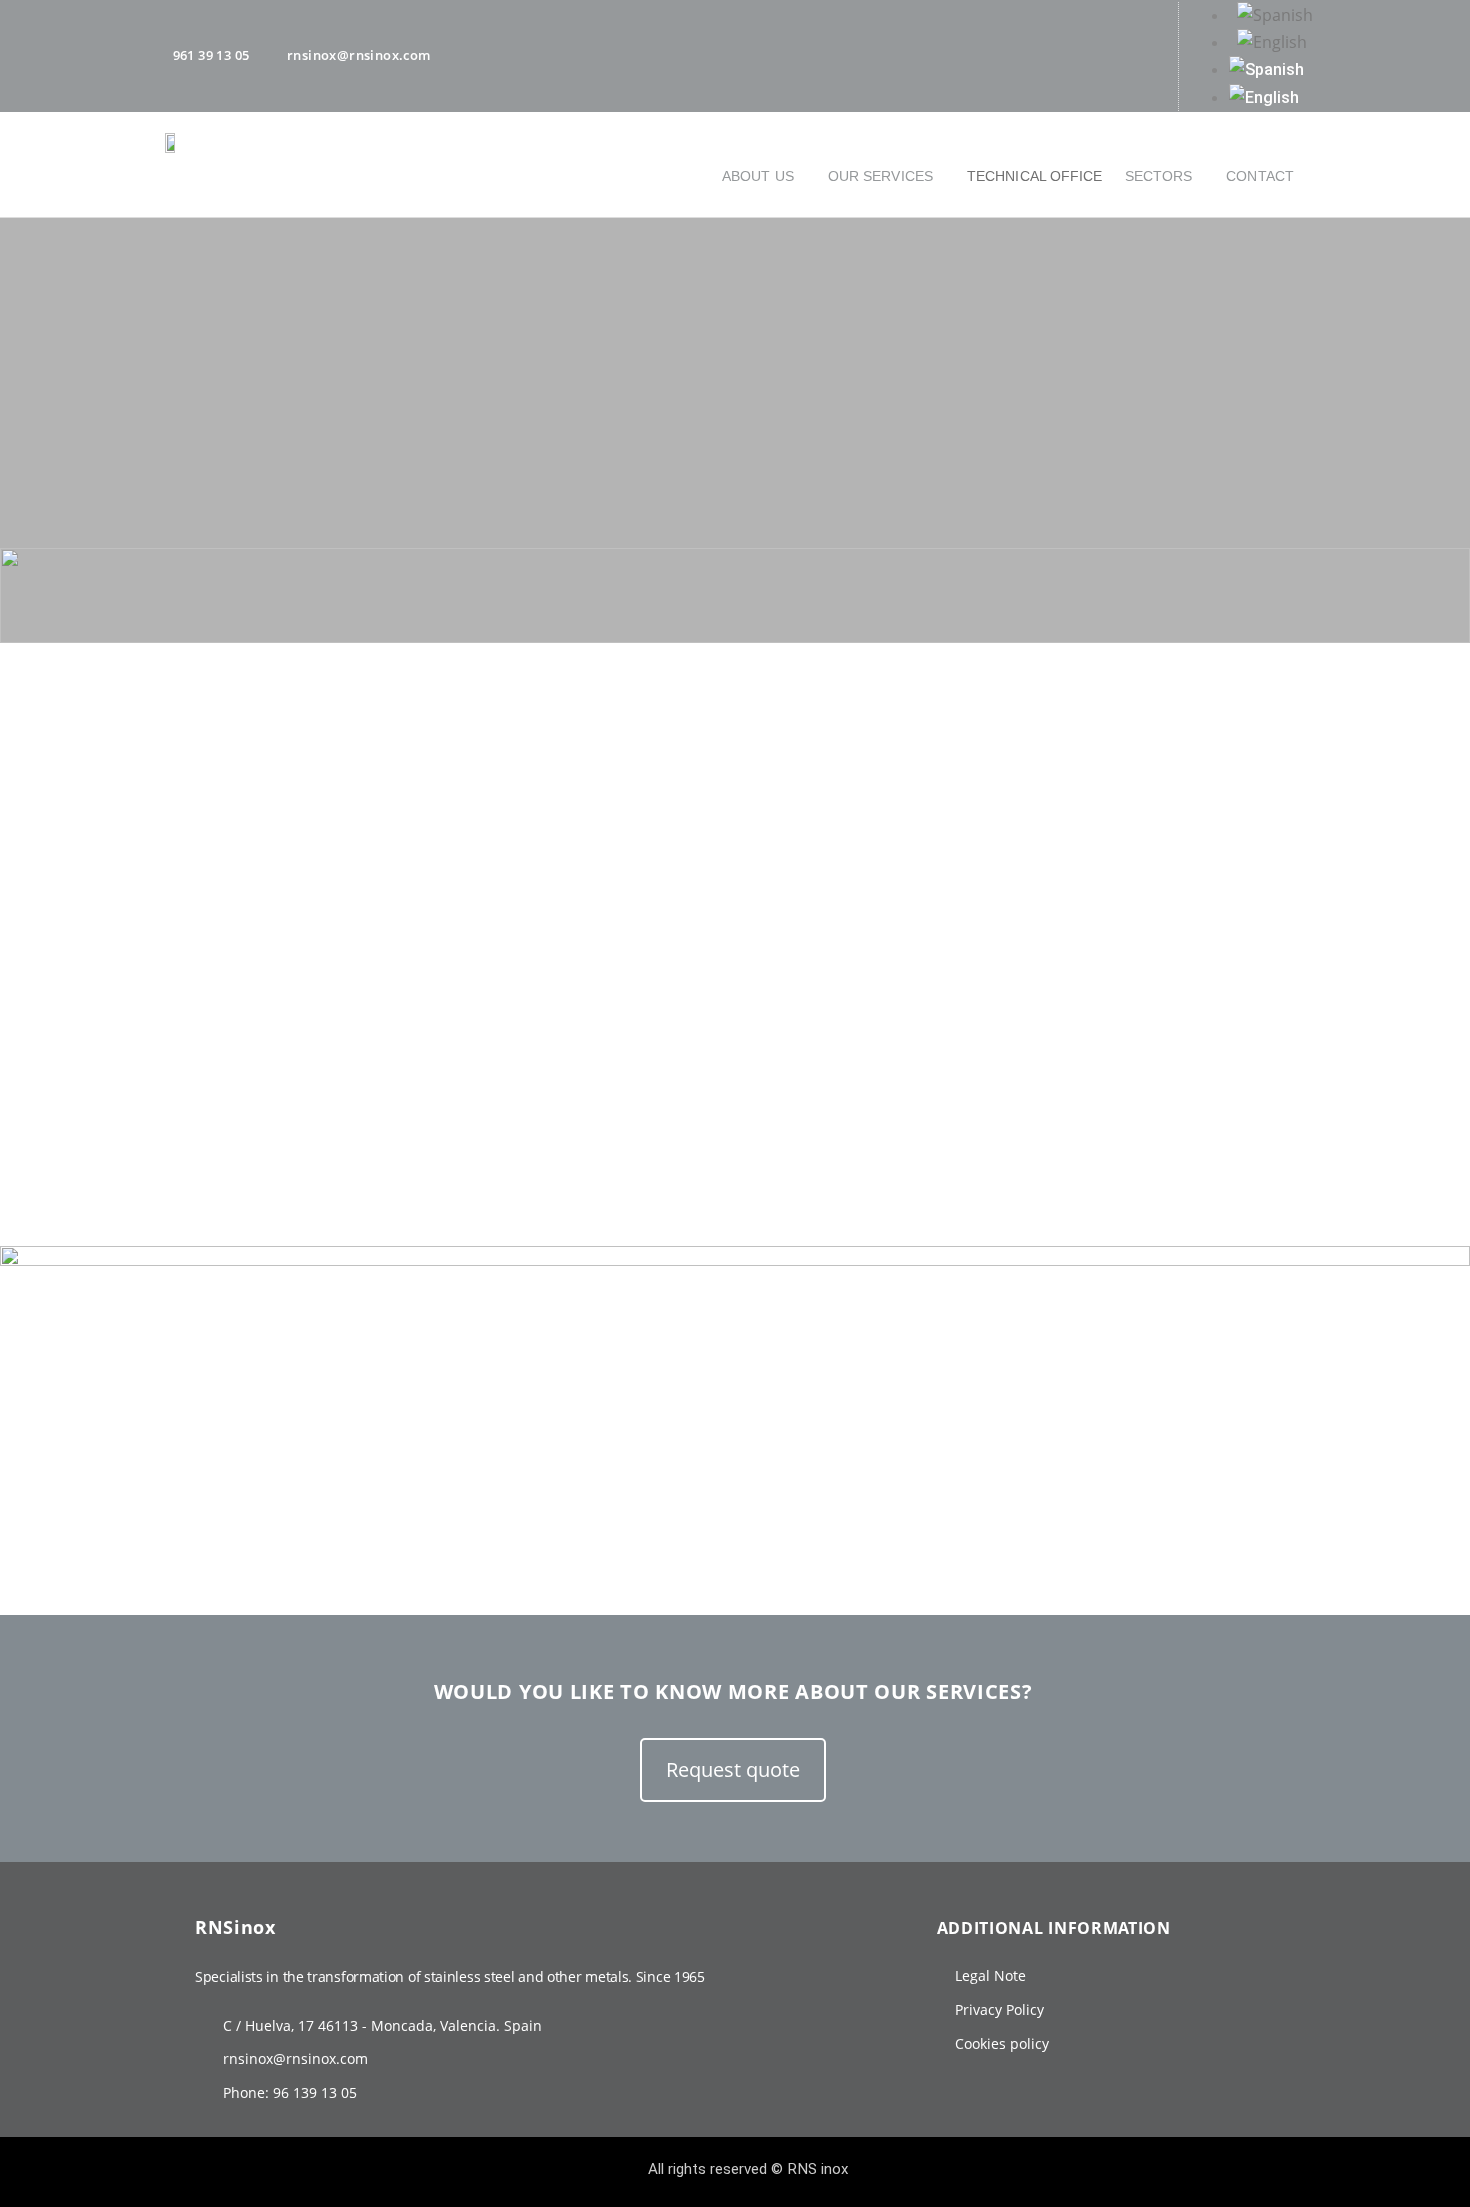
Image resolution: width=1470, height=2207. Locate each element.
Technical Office (1035, 176)
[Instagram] (1035, 52)
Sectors (1159, 176)
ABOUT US (758, 176)
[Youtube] (1089, 52)
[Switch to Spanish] (1329, 15)
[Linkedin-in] (1143, 52)
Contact (1260, 176)
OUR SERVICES (880, 176)
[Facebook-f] (981, 52)
